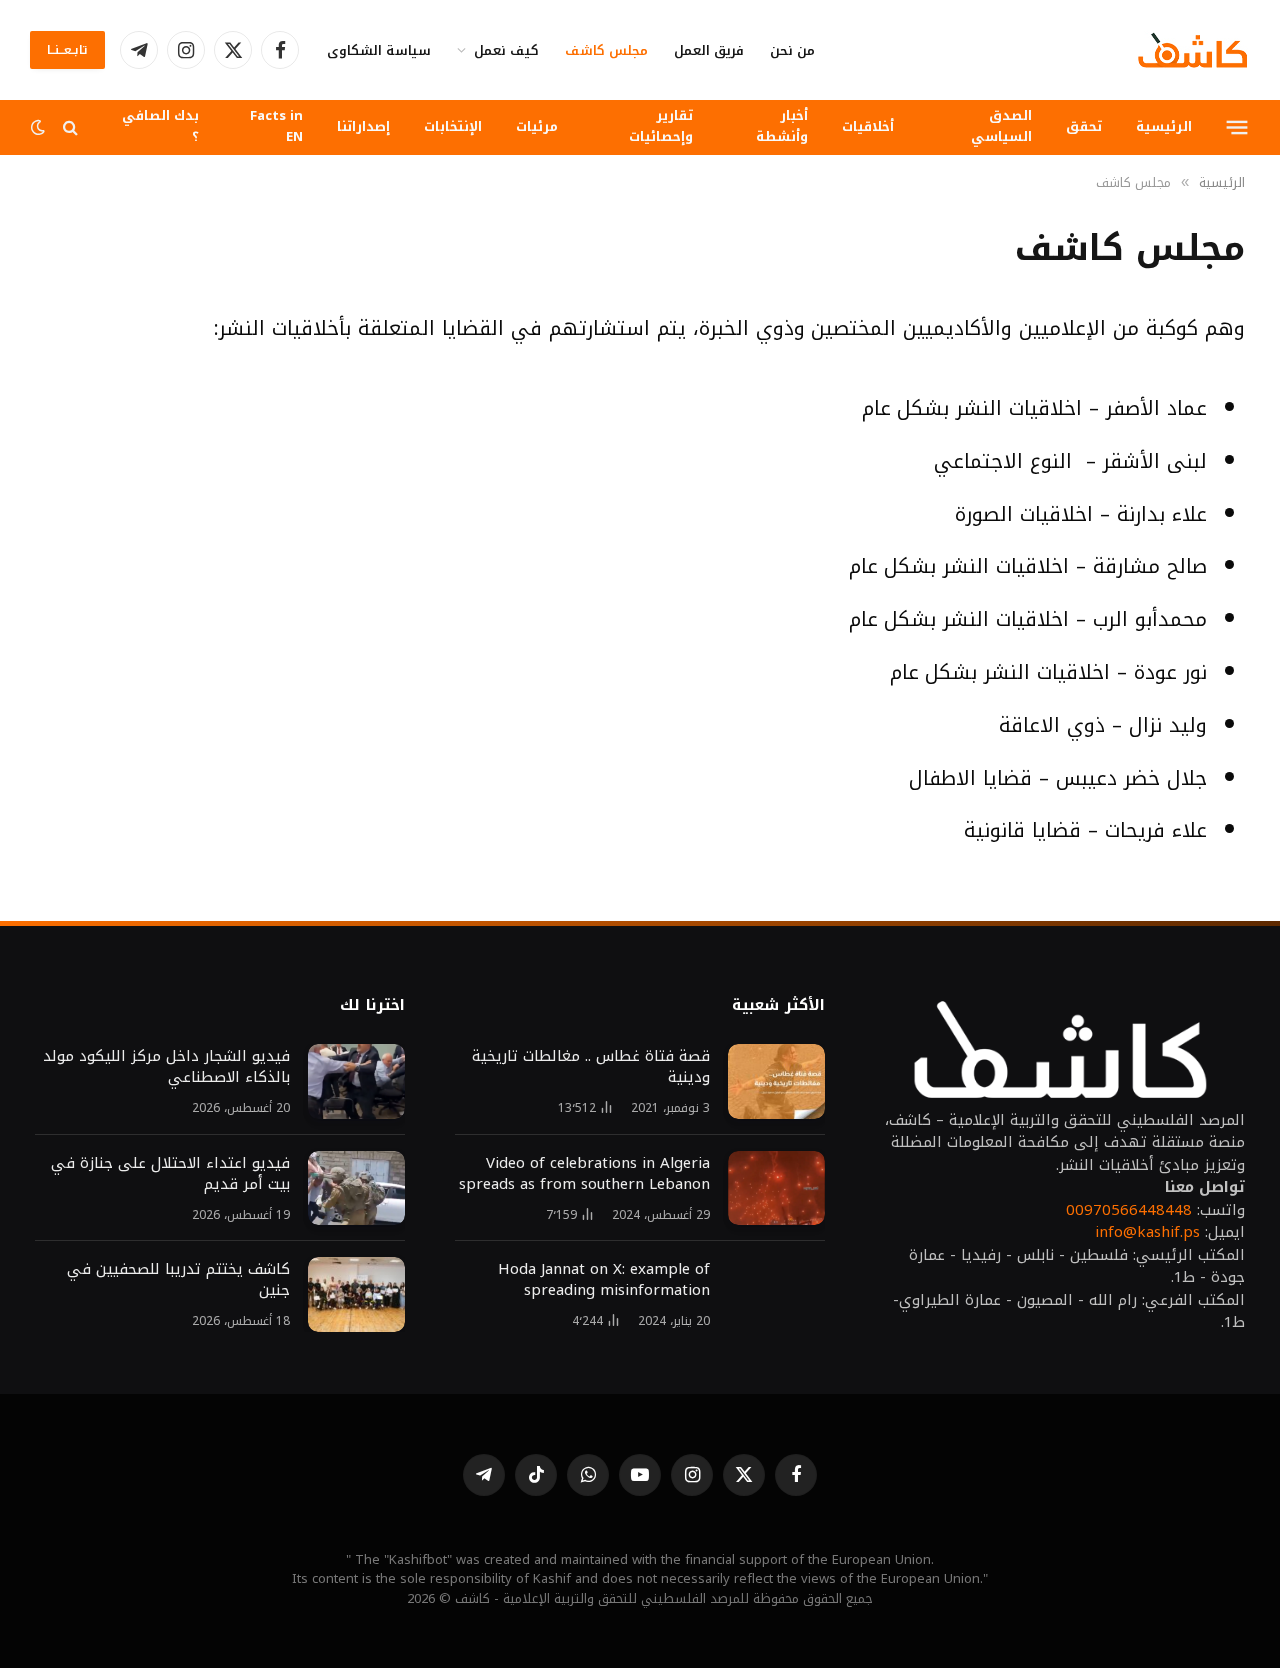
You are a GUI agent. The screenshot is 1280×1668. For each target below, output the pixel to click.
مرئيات (537, 126)
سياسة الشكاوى (379, 50)
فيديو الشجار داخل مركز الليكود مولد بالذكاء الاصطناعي (166, 1067)
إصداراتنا (363, 126)
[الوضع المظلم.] (40, 127)
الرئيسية (1164, 126)
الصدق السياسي (1001, 126)
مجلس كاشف (606, 50)
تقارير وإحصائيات (661, 126)
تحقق (1084, 126)
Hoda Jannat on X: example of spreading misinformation (604, 1280)
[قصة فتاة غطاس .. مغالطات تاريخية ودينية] (776, 1081)
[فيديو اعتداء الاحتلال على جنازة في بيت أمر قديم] (356, 1188)
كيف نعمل (506, 50)
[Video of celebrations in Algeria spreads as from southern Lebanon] (776, 1188)
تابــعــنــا (67, 50)
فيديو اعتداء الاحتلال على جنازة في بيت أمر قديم (170, 1174)
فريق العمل (709, 50)
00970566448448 (1129, 1210)
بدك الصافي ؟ (160, 126)
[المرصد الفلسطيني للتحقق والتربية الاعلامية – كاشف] (1193, 50)
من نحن (792, 50)
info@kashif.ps (1147, 1232)
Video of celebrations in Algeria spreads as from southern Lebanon (584, 1174)
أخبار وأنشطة (782, 126)
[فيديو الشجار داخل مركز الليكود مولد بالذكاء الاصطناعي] (356, 1081)
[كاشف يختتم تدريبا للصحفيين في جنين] (356, 1294)
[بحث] (70, 127)
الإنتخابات (453, 126)
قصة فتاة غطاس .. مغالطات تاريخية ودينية (591, 1067)
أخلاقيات (868, 126)
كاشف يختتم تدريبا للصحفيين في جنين (178, 1280)
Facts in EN (276, 126)
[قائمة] (1237, 127)
